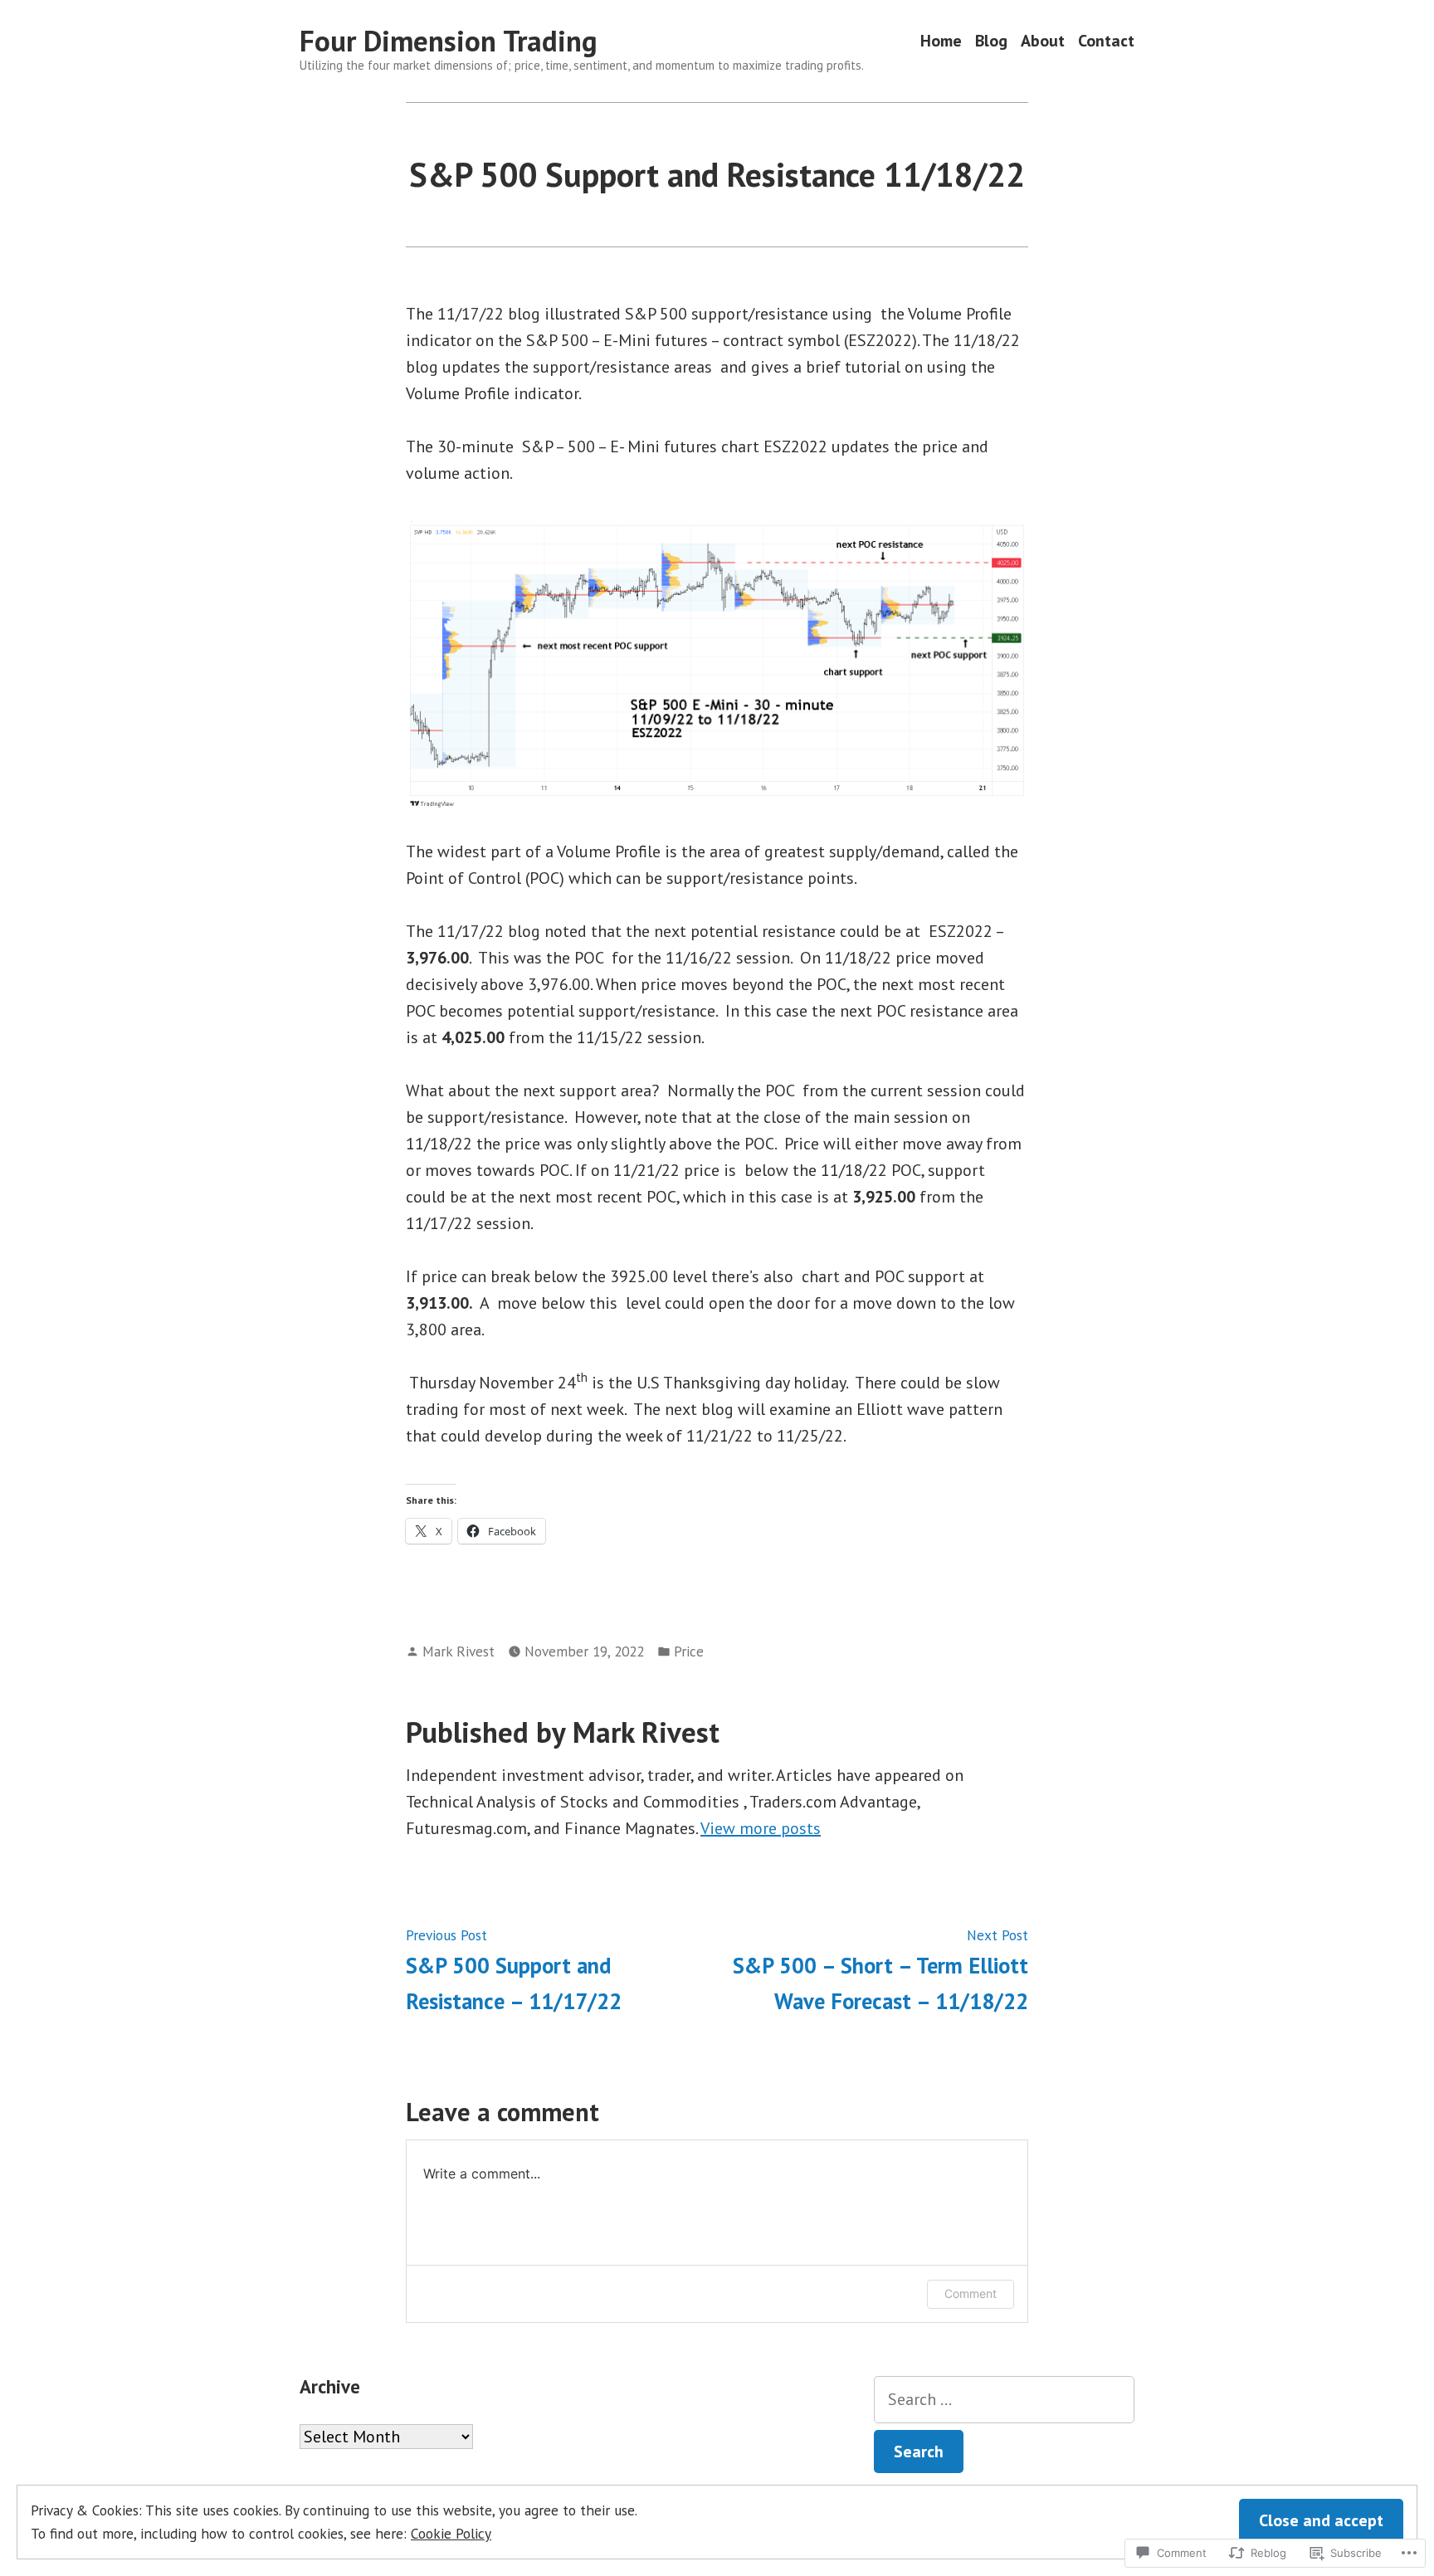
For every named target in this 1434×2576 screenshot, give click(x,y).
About (1043, 41)
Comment (971, 2293)
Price (689, 1651)
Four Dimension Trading (449, 41)
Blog (991, 41)
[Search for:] (1004, 2400)
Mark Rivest (458, 1651)
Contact (1106, 41)
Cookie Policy (451, 2533)
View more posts (761, 1828)
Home (941, 41)
